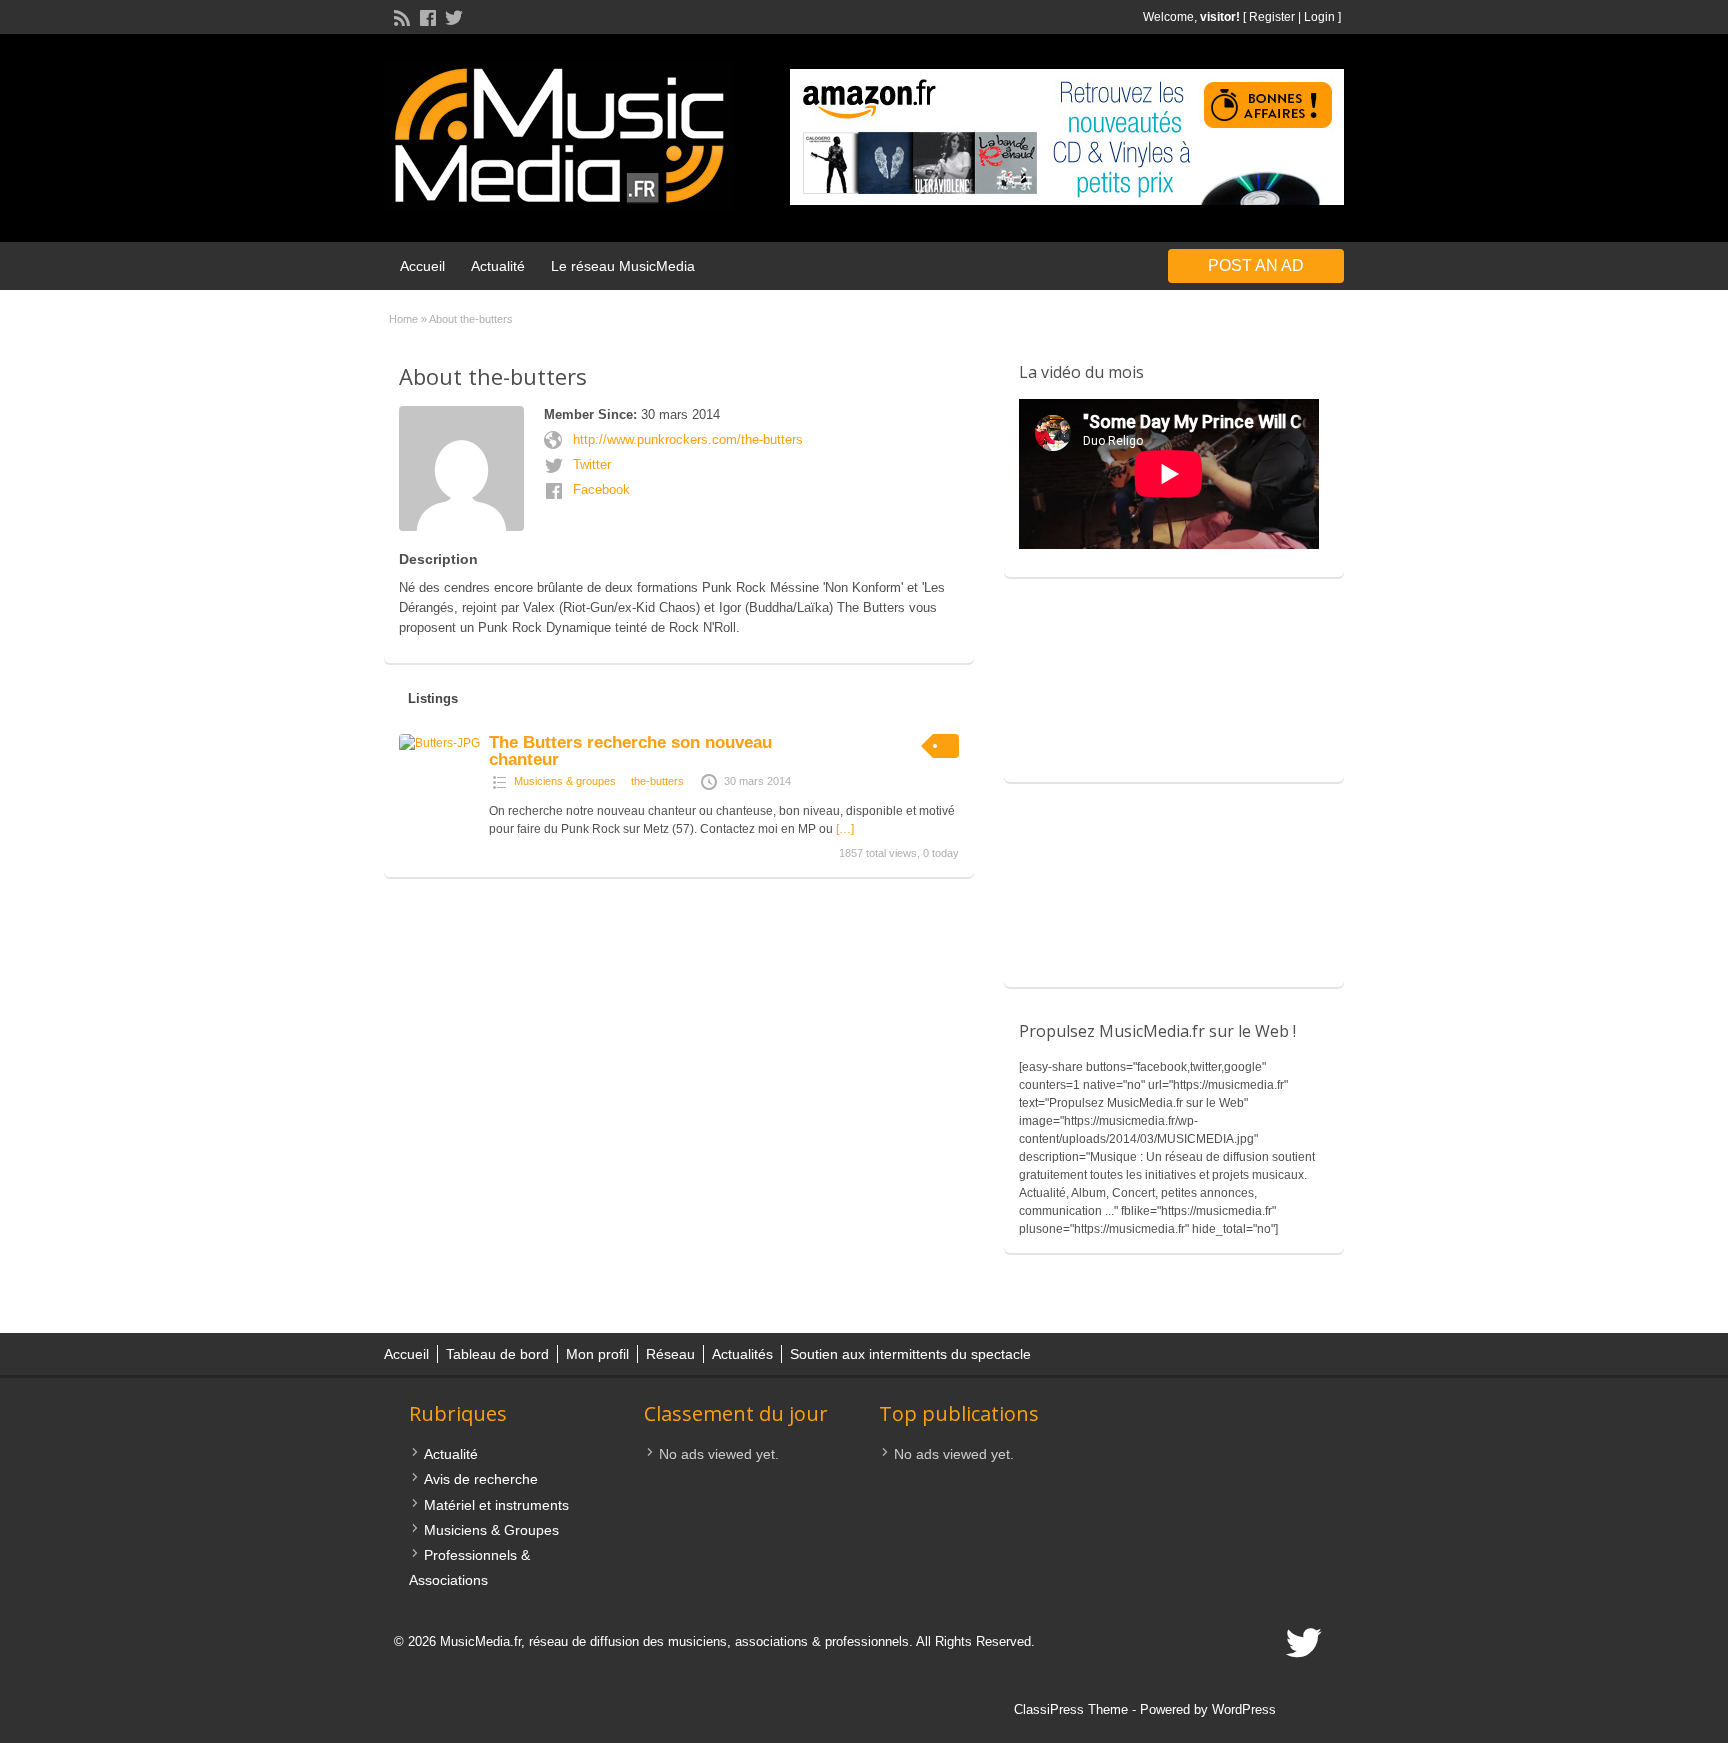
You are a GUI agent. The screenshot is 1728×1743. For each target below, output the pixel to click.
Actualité (498, 266)
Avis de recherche (481, 1479)
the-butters (657, 781)
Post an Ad (1256, 265)
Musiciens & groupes (565, 781)
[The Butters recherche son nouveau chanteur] (439, 743)
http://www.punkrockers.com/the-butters (688, 439)
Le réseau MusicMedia (623, 266)
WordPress (1244, 1709)
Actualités (742, 1354)
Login (1319, 17)
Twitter (592, 464)
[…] (845, 829)
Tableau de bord (497, 1354)
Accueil (422, 266)
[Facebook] (426, 16)
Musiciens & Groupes (491, 1530)
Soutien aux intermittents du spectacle (910, 1354)
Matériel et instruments (496, 1505)
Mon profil (597, 1354)
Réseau (670, 1354)
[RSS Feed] (400, 16)
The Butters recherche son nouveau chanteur (630, 751)
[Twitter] (452, 16)
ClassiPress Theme (1071, 1709)
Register (1272, 17)
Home (403, 319)
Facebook (601, 489)
